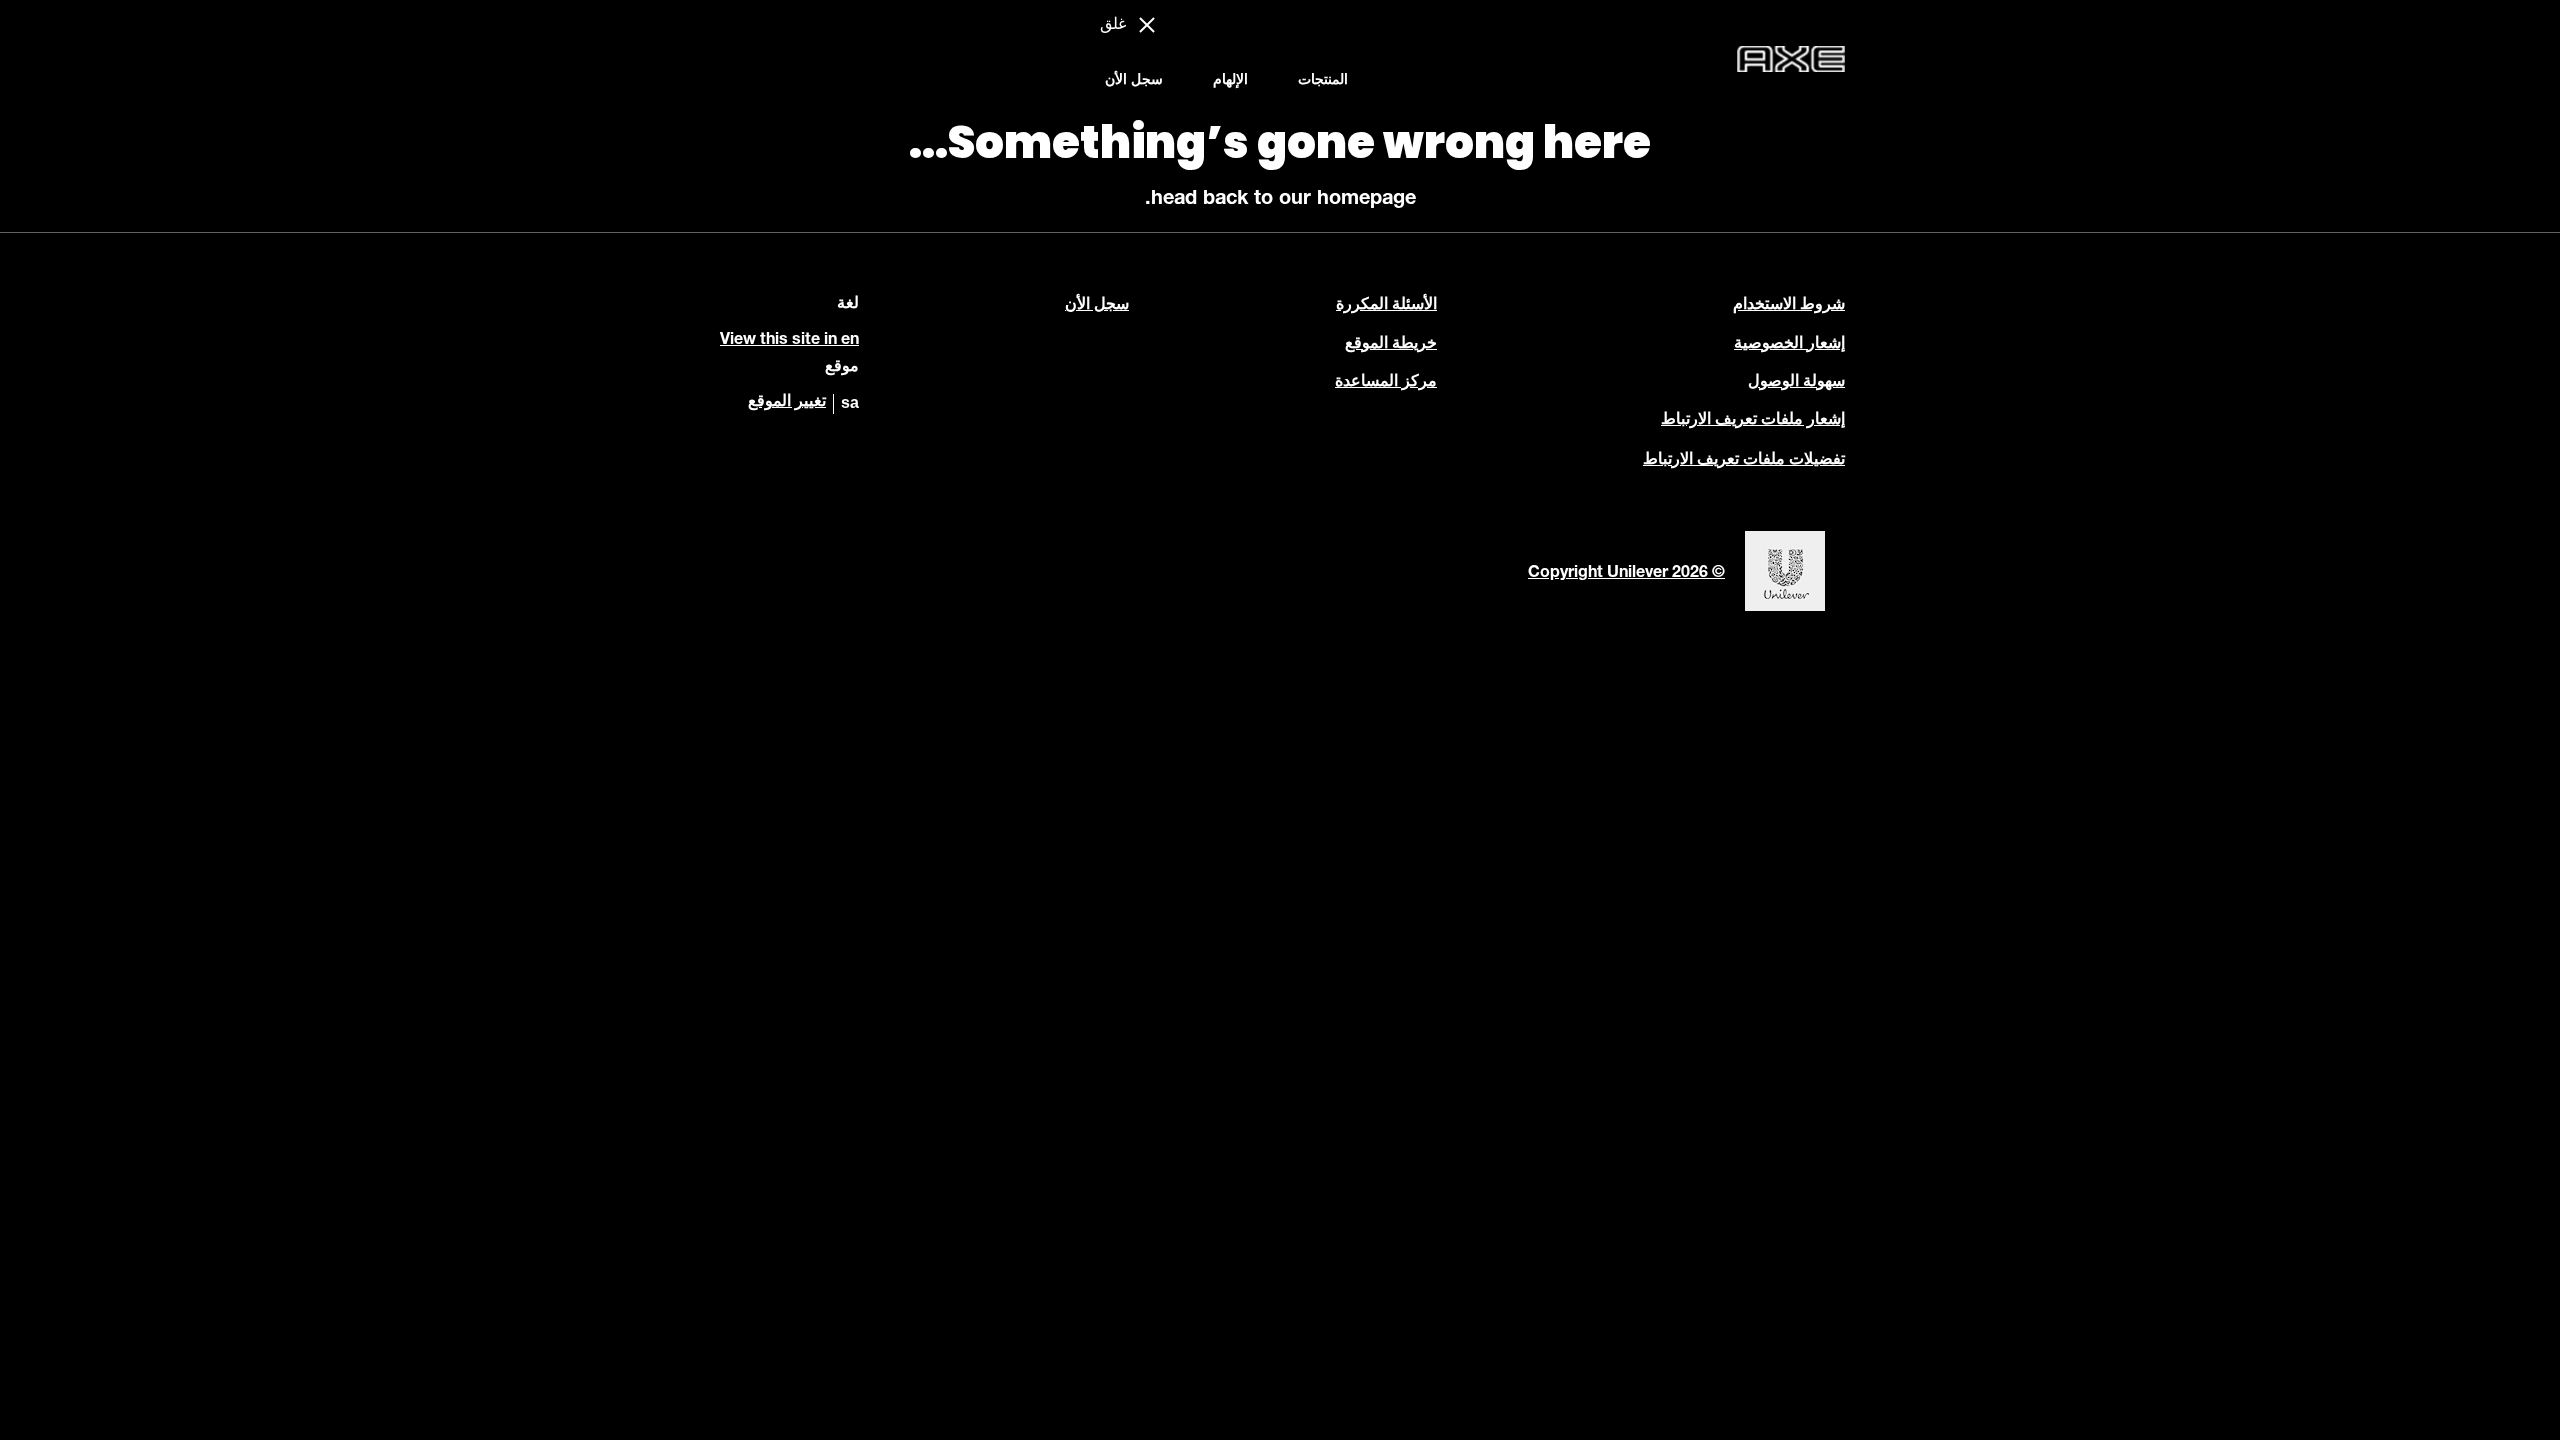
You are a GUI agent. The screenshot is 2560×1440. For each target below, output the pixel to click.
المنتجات (1323, 81)
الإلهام (1230, 81)
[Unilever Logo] (1785, 609)
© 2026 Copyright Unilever (1626, 574)
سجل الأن (1134, 81)
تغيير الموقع (787, 403)
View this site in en (789, 341)
